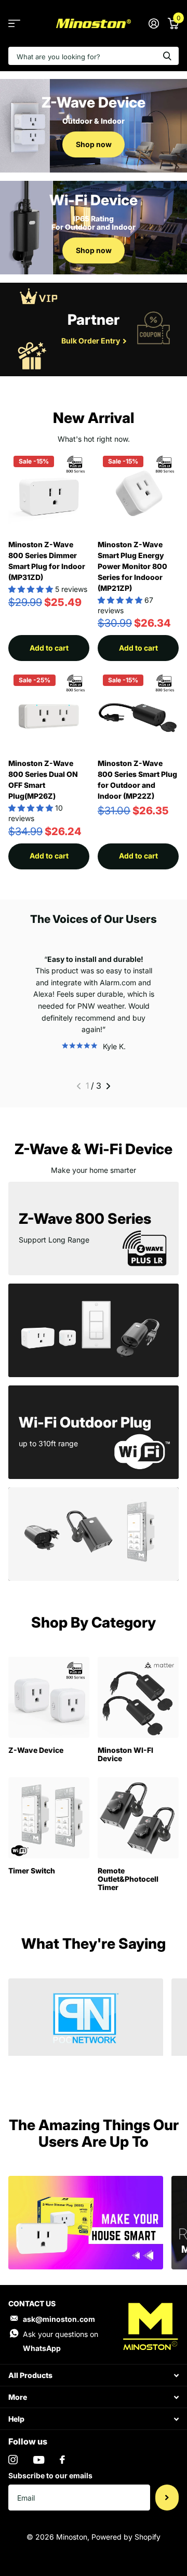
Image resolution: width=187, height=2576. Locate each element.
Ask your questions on (61, 2341)
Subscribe (167, 2498)
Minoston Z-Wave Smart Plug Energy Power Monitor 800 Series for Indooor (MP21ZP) (132, 566)
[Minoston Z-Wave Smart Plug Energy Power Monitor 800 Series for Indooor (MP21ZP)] (138, 491)
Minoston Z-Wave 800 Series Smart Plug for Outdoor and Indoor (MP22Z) (137, 780)
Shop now (94, 144)
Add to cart (49, 648)
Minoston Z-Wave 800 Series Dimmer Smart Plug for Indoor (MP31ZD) (47, 561)
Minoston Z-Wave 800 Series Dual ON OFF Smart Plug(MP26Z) (43, 780)
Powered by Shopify (126, 2537)
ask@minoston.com (59, 2319)
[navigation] (79, 1086)
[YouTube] (39, 2460)
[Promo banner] (86, 2070)
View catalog (14, 24)
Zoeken (167, 56)
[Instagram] (13, 2460)
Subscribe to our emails (50, 2475)
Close (94, 2375)
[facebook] (62, 2460)
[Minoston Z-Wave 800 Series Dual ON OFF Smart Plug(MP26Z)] (49, 710)
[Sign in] (153, 23)
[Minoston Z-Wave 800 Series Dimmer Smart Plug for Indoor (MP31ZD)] (49, 491)
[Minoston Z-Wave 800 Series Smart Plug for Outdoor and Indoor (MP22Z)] (138, 710)
